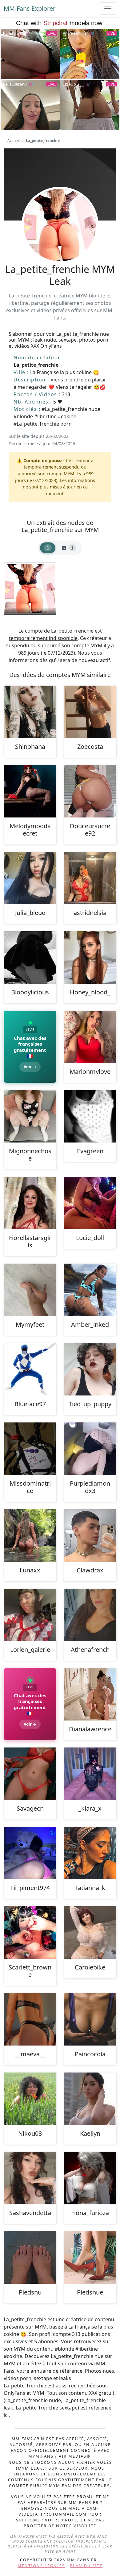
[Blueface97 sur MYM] (30, 1369)
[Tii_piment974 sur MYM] (30, 1853)
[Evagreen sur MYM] (90, 1116)
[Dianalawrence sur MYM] (90, 1694)
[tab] (48, 548)
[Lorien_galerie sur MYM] (30, 1615)
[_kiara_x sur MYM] (90, 1774)
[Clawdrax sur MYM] (90, 1535)
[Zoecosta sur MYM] (90, 712)
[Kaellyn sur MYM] (90, 2099)
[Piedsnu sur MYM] (30, 2258)
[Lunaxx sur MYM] (30, 1535)
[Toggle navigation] (108, 9)
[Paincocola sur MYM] (90, 2019)
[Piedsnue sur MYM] (90, 2258)
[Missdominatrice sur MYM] (30, 1449)
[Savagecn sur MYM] (30, 1774)
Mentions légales (41, 2566)
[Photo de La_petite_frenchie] (30, 589)
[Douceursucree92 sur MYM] (90, 791)
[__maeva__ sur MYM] (30, 2019)
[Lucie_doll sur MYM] (90, 1203)
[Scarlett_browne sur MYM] (30, 1933)
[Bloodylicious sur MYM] (30, 957)
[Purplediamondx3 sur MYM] (90, 1449)
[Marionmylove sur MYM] (90, 1037)
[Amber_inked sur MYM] (90, 1290)
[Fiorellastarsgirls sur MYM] (30, 1203)
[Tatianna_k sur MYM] (90, 1853)
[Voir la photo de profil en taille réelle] (60, 242)
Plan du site (86, 2566)
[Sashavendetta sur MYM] (30, 2178)
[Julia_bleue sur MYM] (30, 878)
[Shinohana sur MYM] (30, 712)
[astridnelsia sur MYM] (90, 878)
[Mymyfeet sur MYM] (30, 1290)
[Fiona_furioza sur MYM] (90, 2178)
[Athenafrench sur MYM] (90, 1615)
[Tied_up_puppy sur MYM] (90, 1369)
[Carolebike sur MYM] (90, 1933)
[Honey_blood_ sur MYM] (90, 957)
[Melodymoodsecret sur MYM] (30, 791)
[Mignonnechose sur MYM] (30, 1116)
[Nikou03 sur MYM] (30, 2099)
